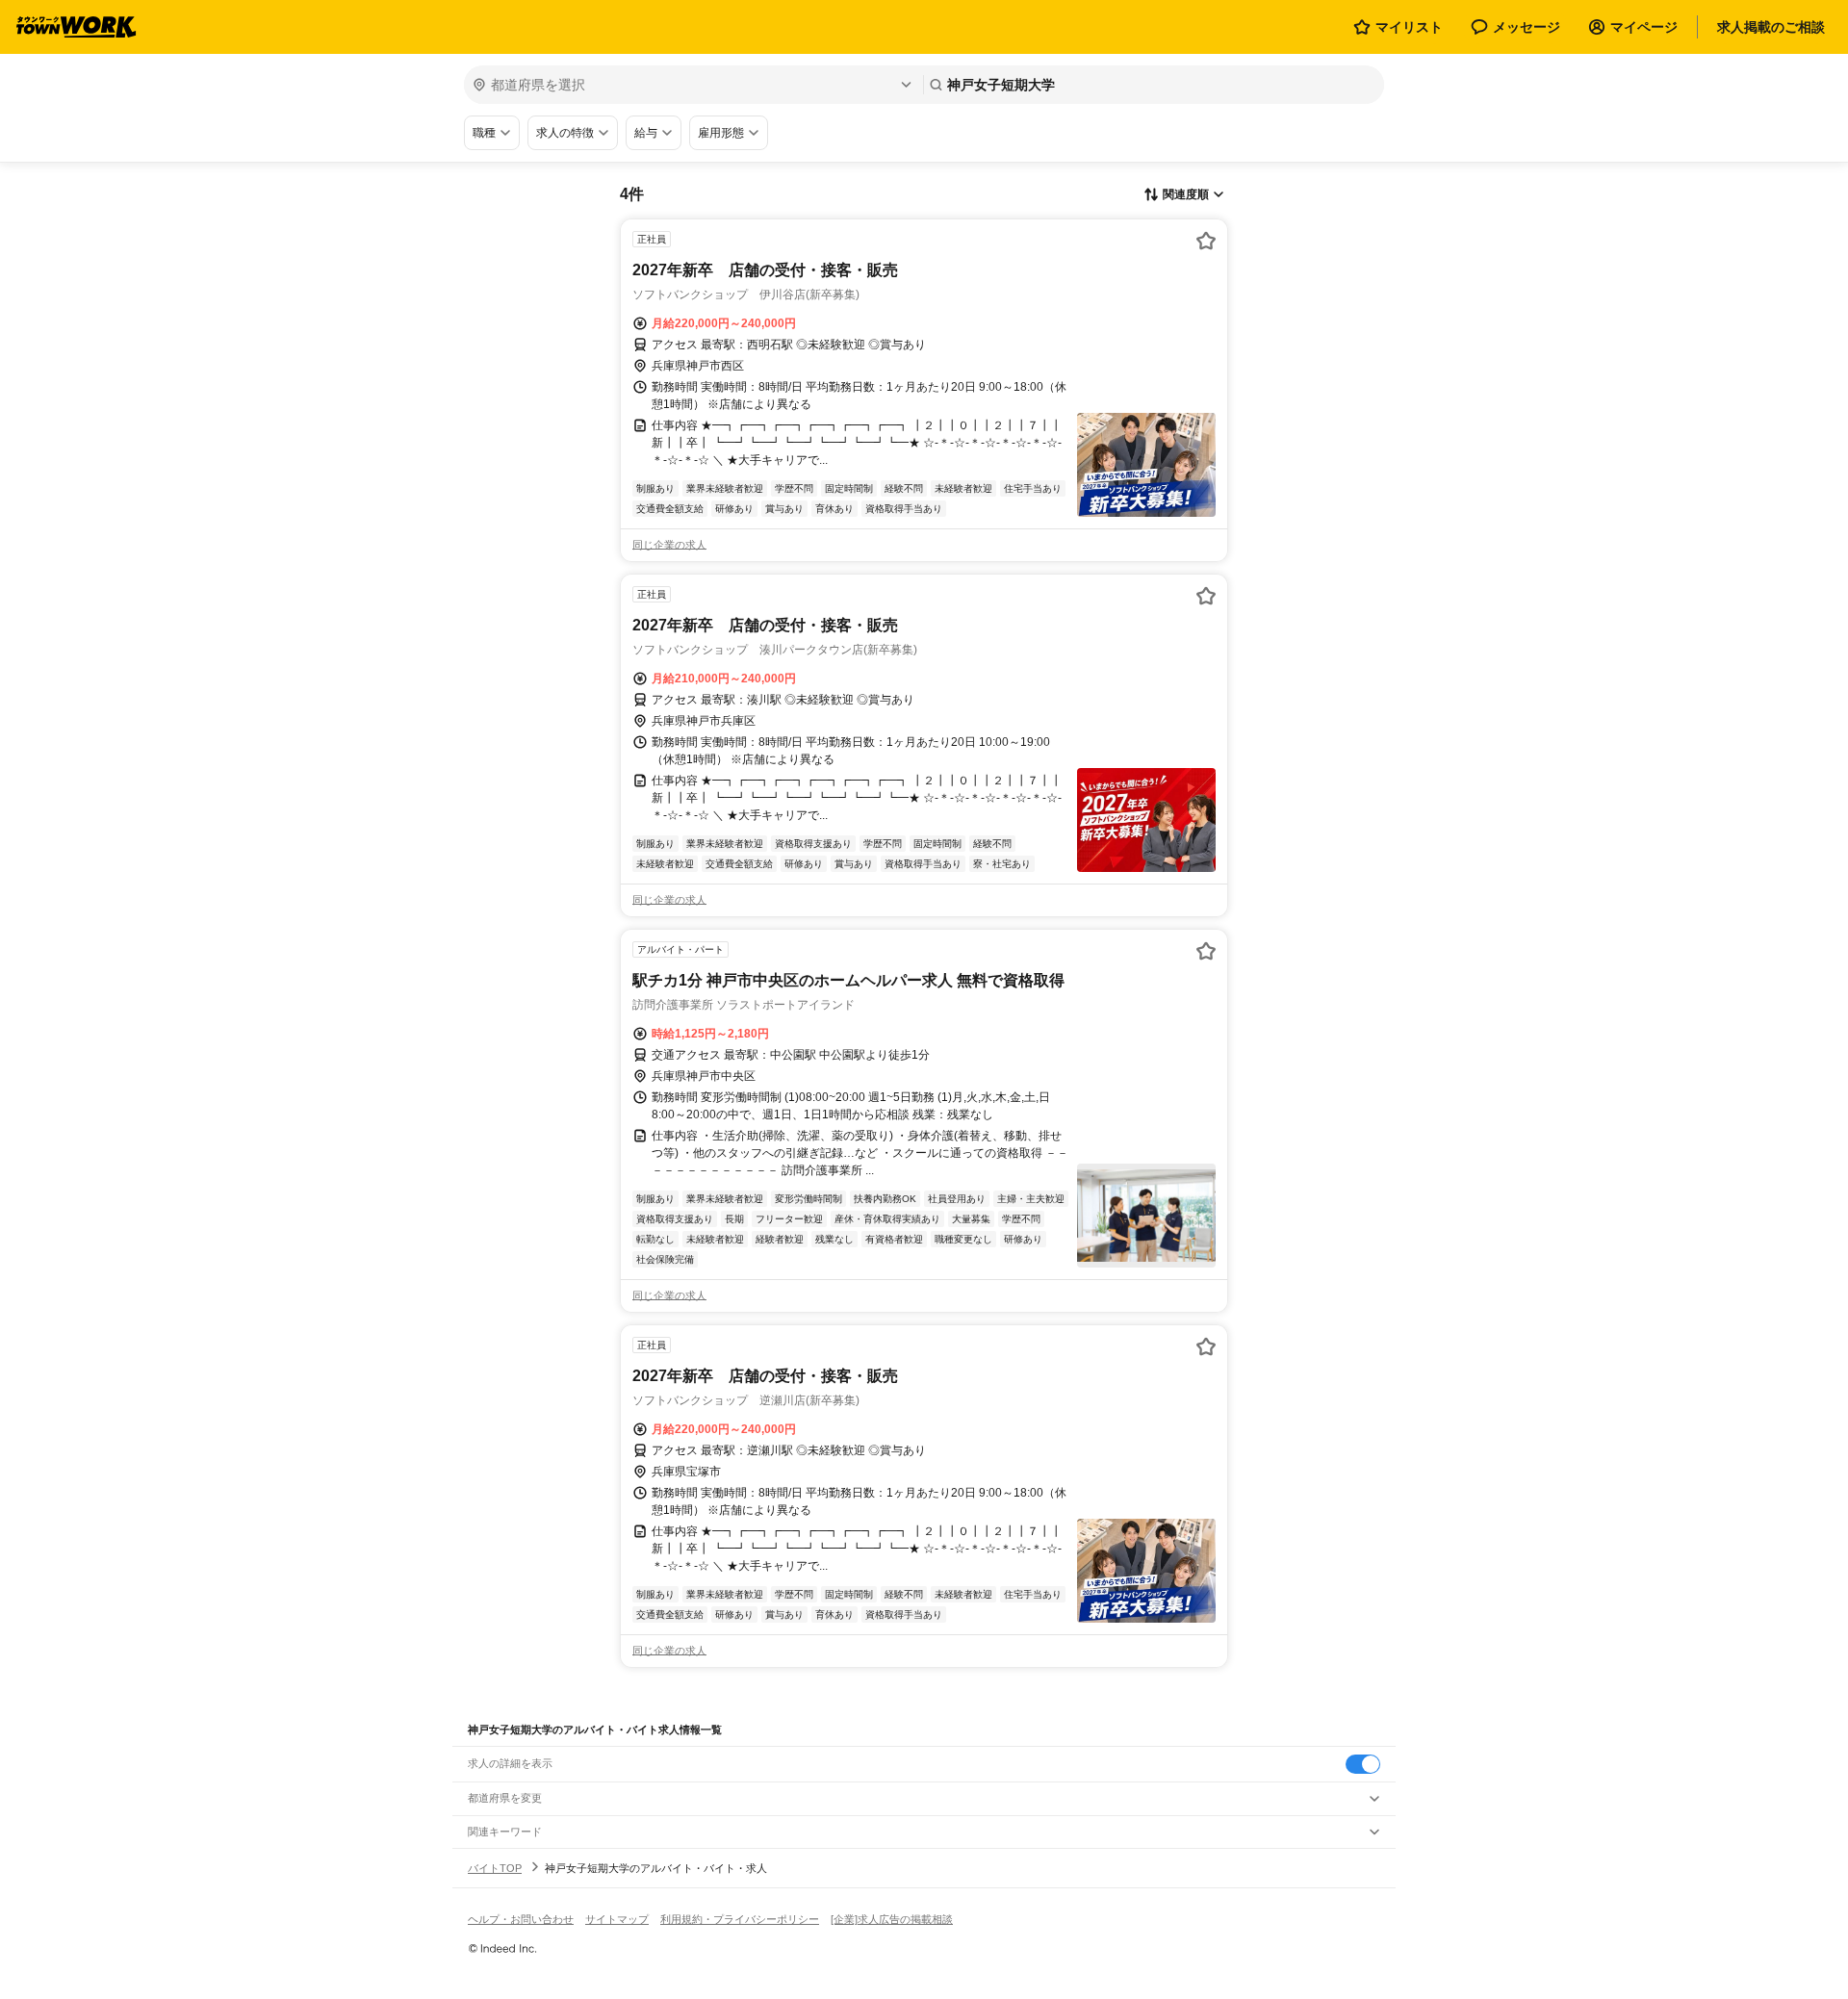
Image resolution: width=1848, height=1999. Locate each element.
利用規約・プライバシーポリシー (740, 1919)
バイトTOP (495, 1868)
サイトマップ (617, 1919)
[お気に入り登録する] (1206, 241)
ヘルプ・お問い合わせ (521, 1919)
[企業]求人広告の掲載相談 (892, 1919)
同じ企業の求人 (669, 545)
